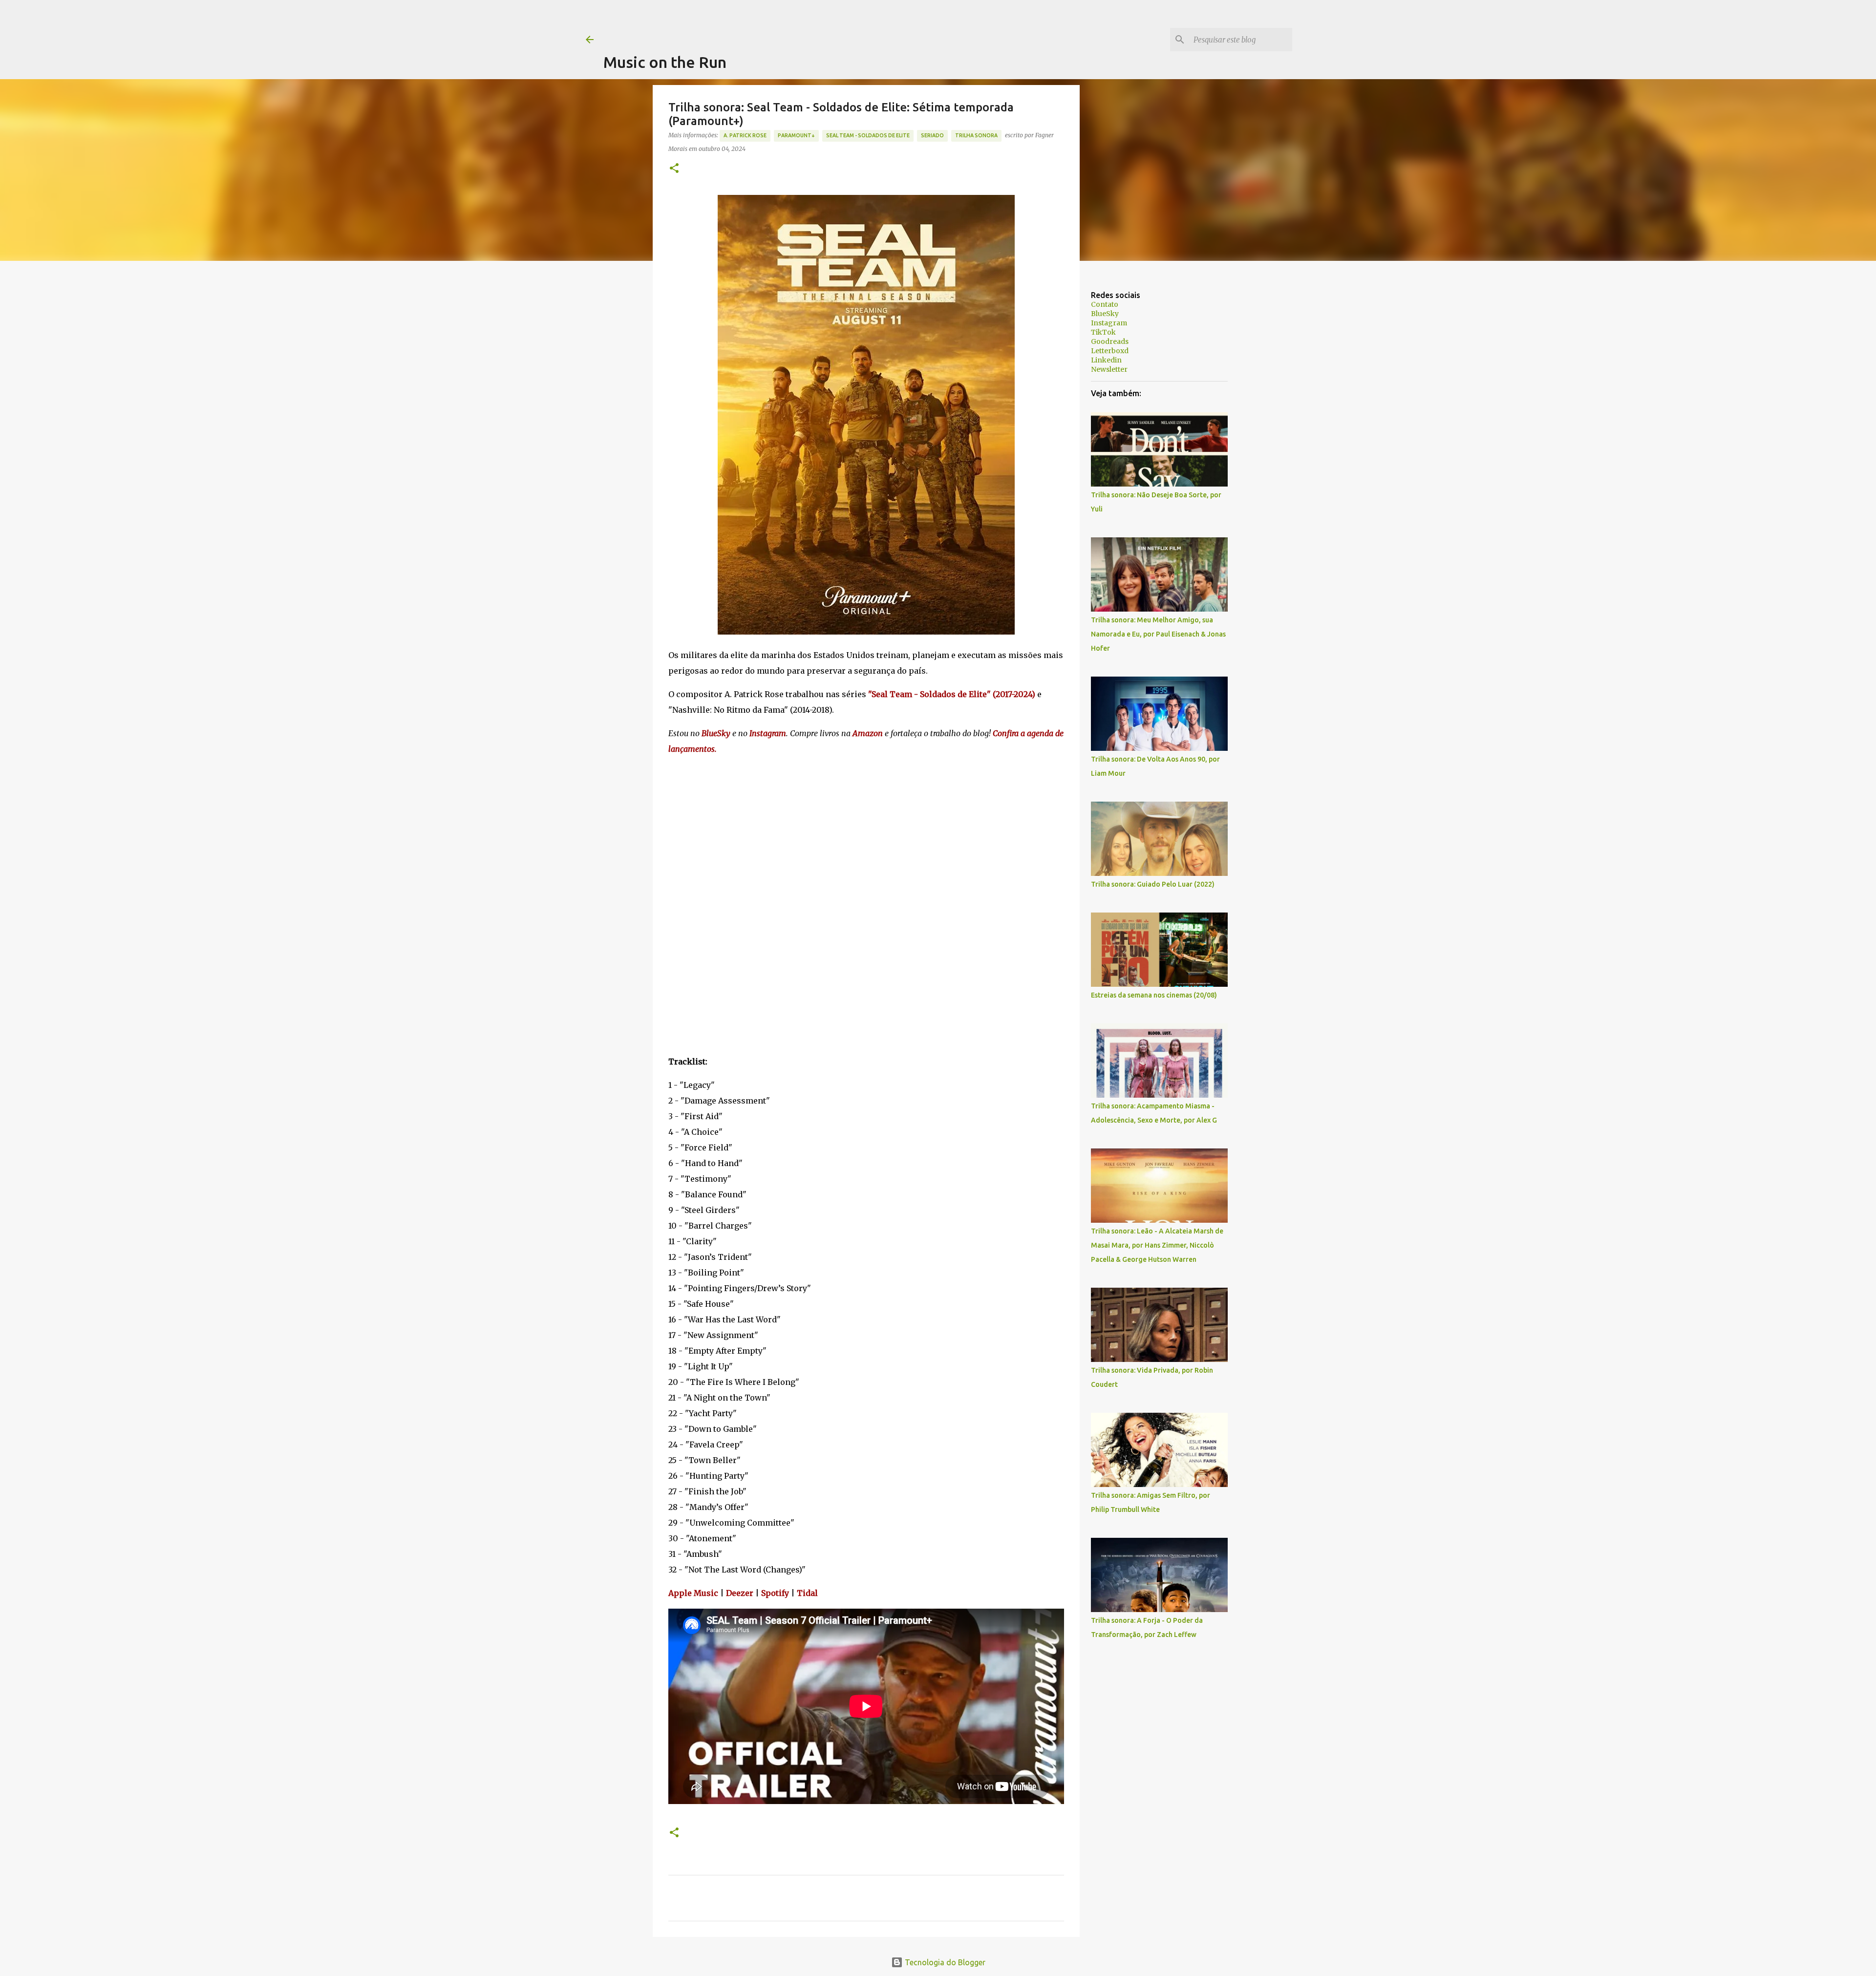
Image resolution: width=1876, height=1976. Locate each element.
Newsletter (1109, 369)
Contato (1105, 304)
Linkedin (1106, 360)
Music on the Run (665, 62)
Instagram (1109, 323)
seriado (932, 135)
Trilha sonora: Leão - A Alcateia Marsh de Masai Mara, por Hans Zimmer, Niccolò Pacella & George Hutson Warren (1157, 1245)
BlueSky (1105, 314)
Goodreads (1110, 341)
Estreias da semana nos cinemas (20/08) (1154, 995)
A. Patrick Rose (745, 135)
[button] (674, 169)
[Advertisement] (781, 22)
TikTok (1103, 332)
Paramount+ (796, 135)
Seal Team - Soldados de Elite (868, 135)
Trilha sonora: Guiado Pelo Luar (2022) (1153, 884)
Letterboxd (1110, 351)
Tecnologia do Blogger (944, 1962)
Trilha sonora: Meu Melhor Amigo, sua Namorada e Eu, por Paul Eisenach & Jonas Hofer (1158, 634)
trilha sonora (976, 135)
